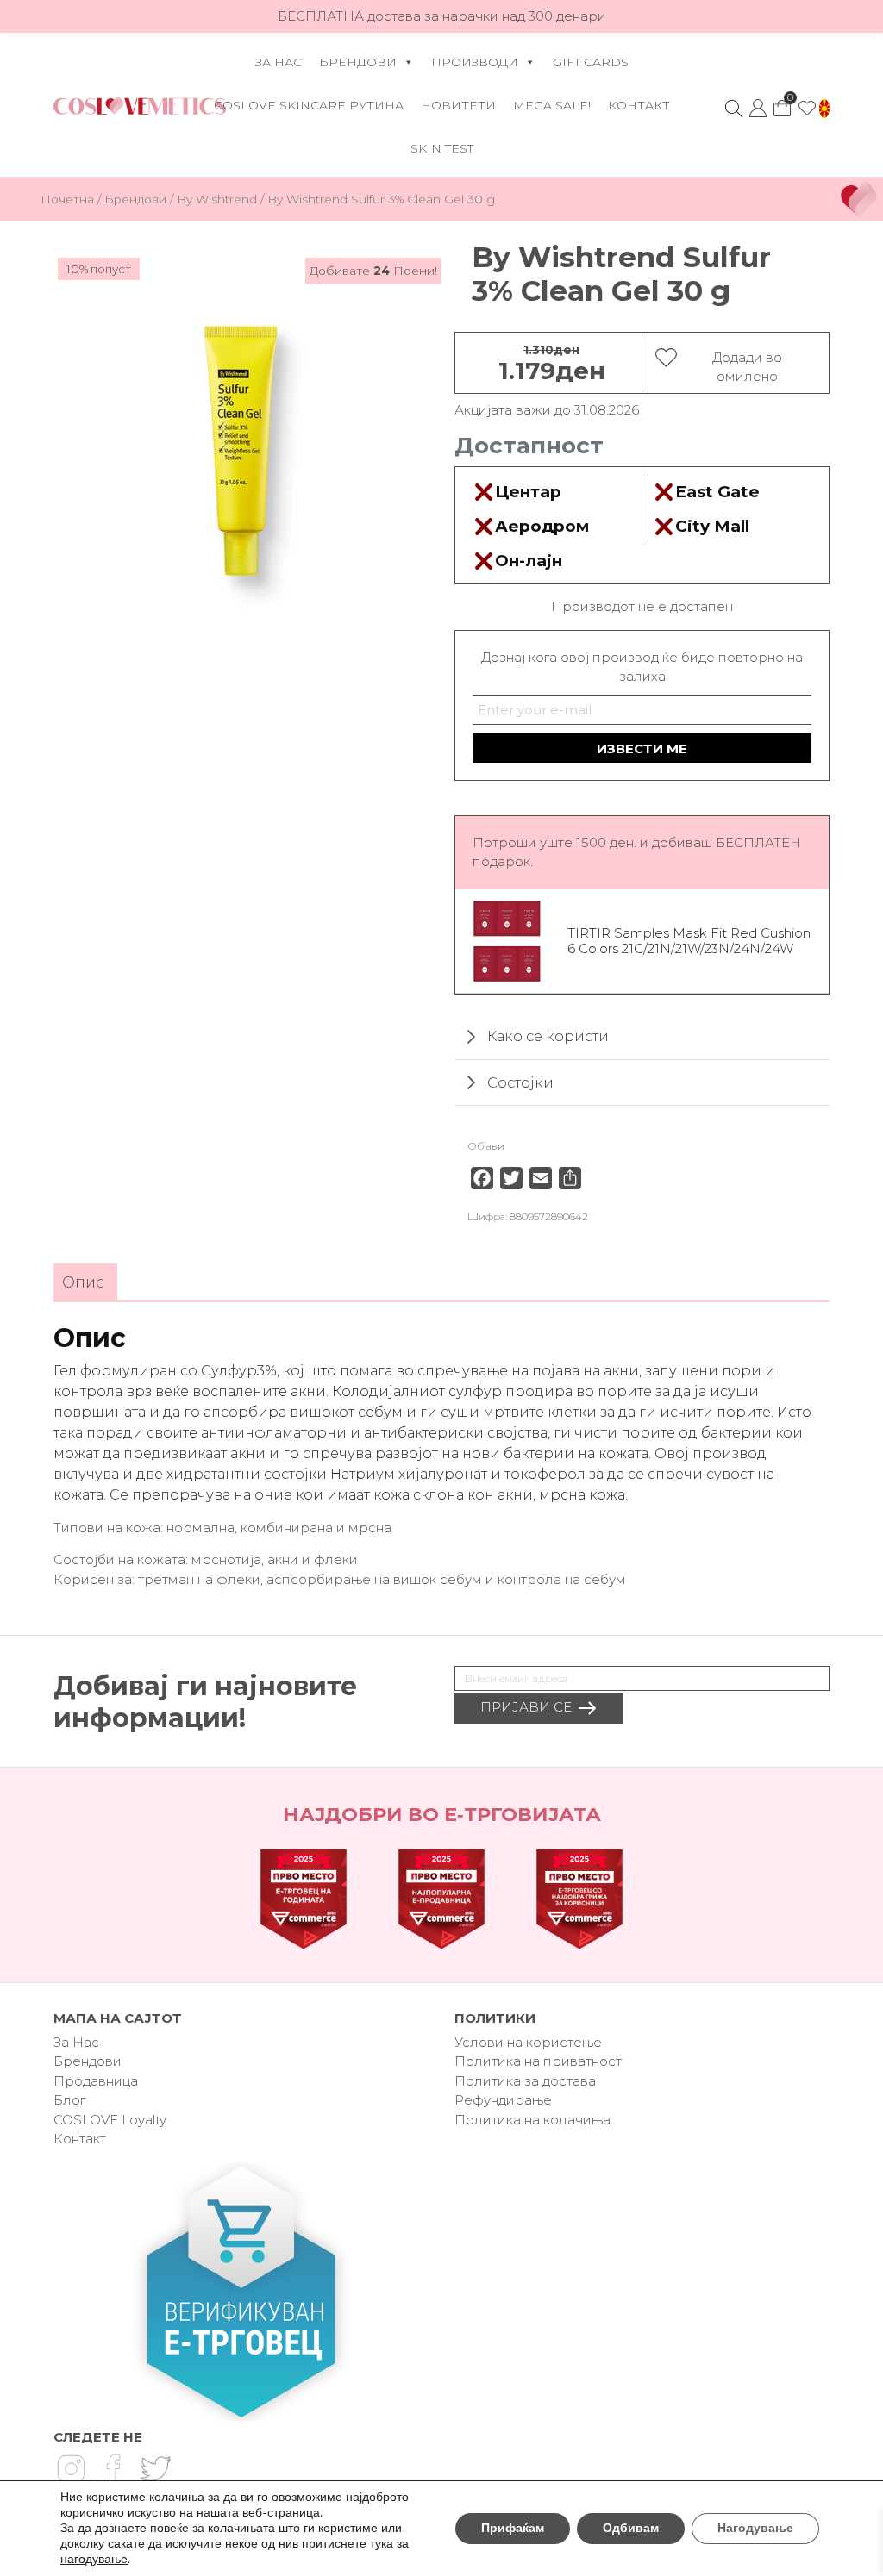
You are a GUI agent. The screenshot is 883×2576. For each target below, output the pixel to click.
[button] (824, 109)
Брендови (358, 62)
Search (734, 109)
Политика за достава (525, 2081)
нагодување (94, 2560)
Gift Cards (591, 62)
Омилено (807, 109)
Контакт (639, 105)
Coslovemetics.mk (140, 105)
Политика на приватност (538, 2061)
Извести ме (642, 748)
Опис (83, 1282)
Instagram (71, 2468)
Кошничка (782, 103)
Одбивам (631, 2528)
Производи (475, 62)
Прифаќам (513, 2528)
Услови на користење (528, 2042)
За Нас (279, 62)
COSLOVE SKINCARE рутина (309, 105)
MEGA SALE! (552, 105)
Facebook (113, 2468)
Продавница (96, 2081)
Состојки (520, 1082)
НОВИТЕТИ (458, 105)
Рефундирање (503, 2100)
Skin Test (442, 148)
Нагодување (755, 2528)
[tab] (83, 1283)
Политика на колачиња (532, 2120)
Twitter (155, 2468)
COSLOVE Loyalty (110, 2120)
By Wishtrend (217, 199)
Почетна (67, 199)
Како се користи (548, 1036)
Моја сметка (758, 109)
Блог (69, 2100)
